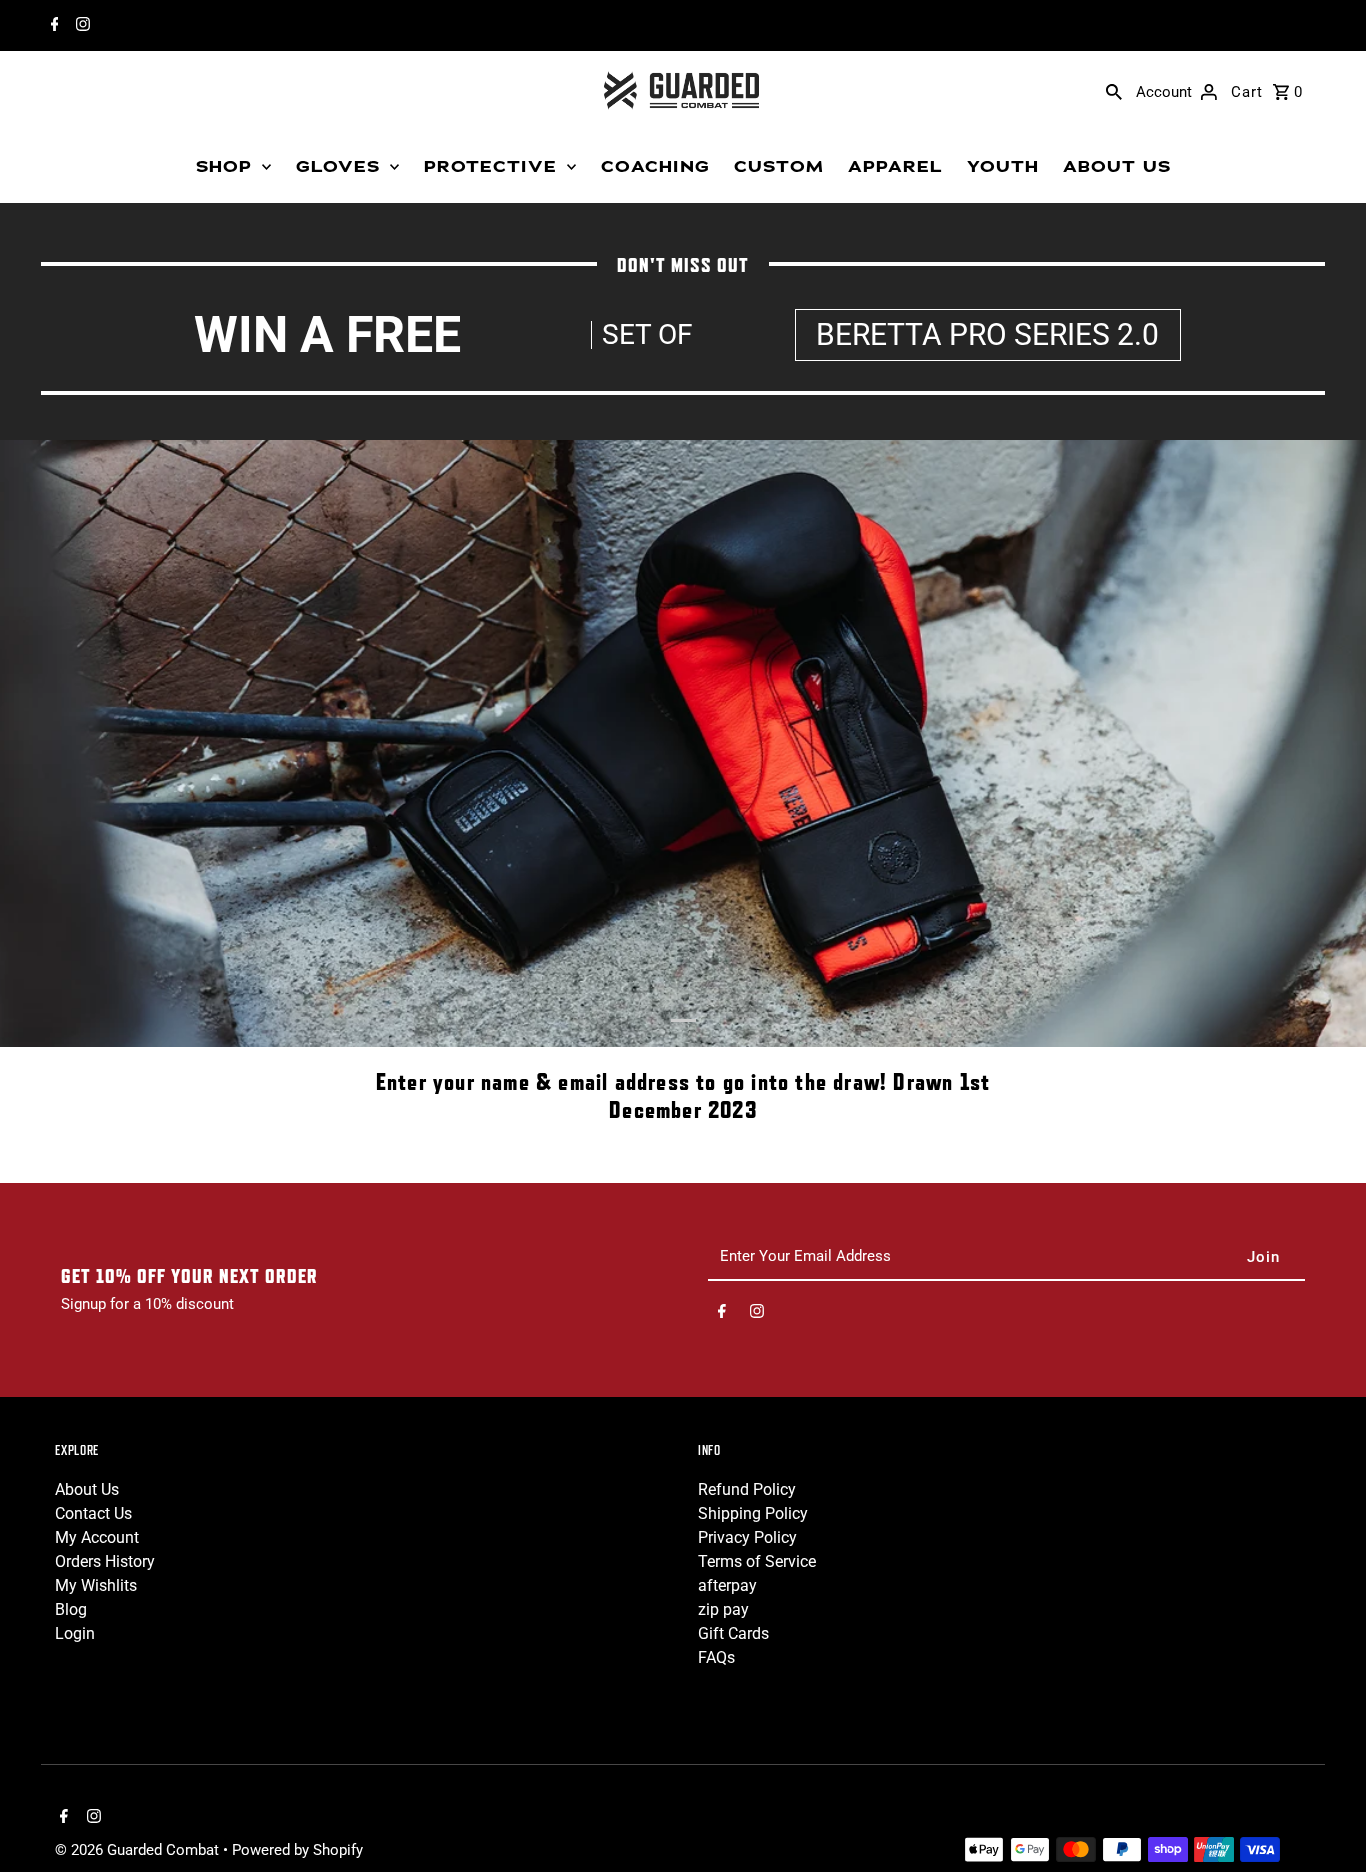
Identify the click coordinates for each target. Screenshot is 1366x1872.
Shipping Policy (753, 1513)
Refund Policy (747, 1489)
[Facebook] (52, 26)
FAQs (716, 1657)
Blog (71, 1609)
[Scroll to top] (1323, 1819)
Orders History (105, 1561)
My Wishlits (96, 1585)
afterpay (727, 1585)
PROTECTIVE (490, 167)
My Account (97, 1537)
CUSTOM (779, 167)
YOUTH (1003, 167)
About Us (87, 1489)
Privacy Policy (747, 1537)
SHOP (224, 167)
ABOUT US (1117, 167)
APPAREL (895, 167)
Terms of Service (757, 1561)
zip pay (723, 1609)
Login (75, 1633)
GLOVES (338, 167)
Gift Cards (733, 1633)
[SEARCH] (1114, 91)
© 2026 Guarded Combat (139, 1850)
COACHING (655, 167)
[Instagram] (80, 26)
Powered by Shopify (297, 1850)
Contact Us (93, 1513)
